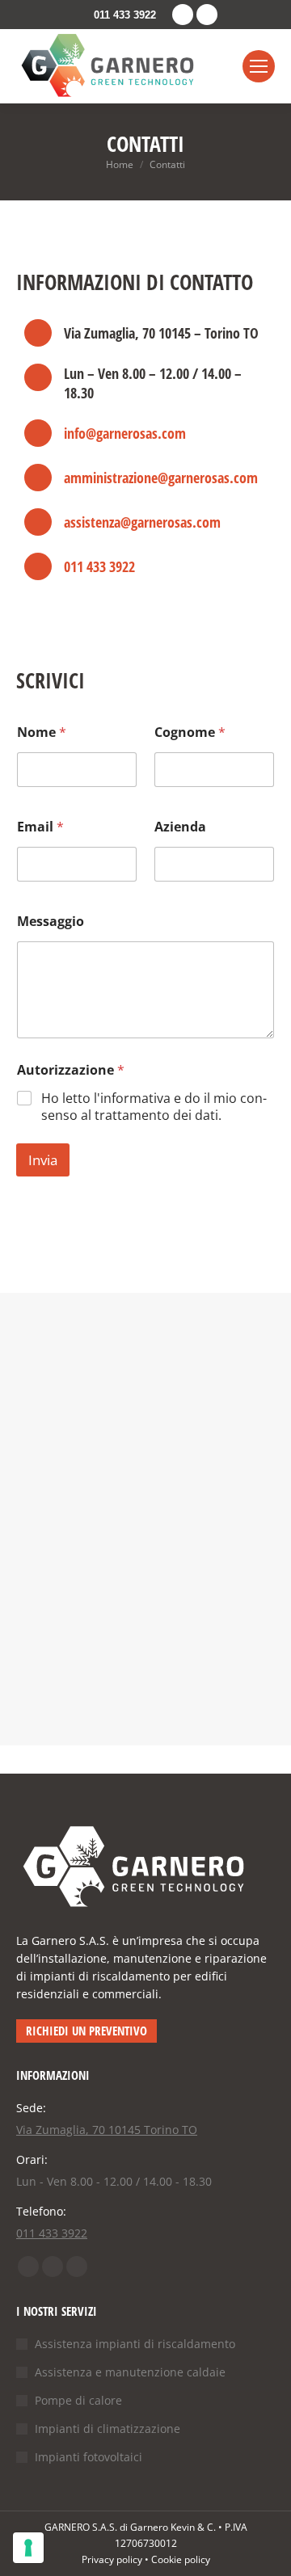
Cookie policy (181, 2559)
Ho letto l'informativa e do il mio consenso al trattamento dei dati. (154, 1107)
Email (40, 827)
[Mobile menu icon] (259, 66)
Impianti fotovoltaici (89, 2457)
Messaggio (51, 922)
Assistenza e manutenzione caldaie (130, 2372)
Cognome (190, 732)
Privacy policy (112, 2559)
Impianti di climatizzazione (108, 2429)
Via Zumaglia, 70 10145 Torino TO (107, 2130)
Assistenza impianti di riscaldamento (135, 2344)
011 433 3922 (125, 15)
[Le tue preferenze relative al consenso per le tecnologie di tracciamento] (28, 2548)
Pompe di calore (78, 2400)
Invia (43, 1160)
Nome (42, 732)
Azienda (180, 827)
